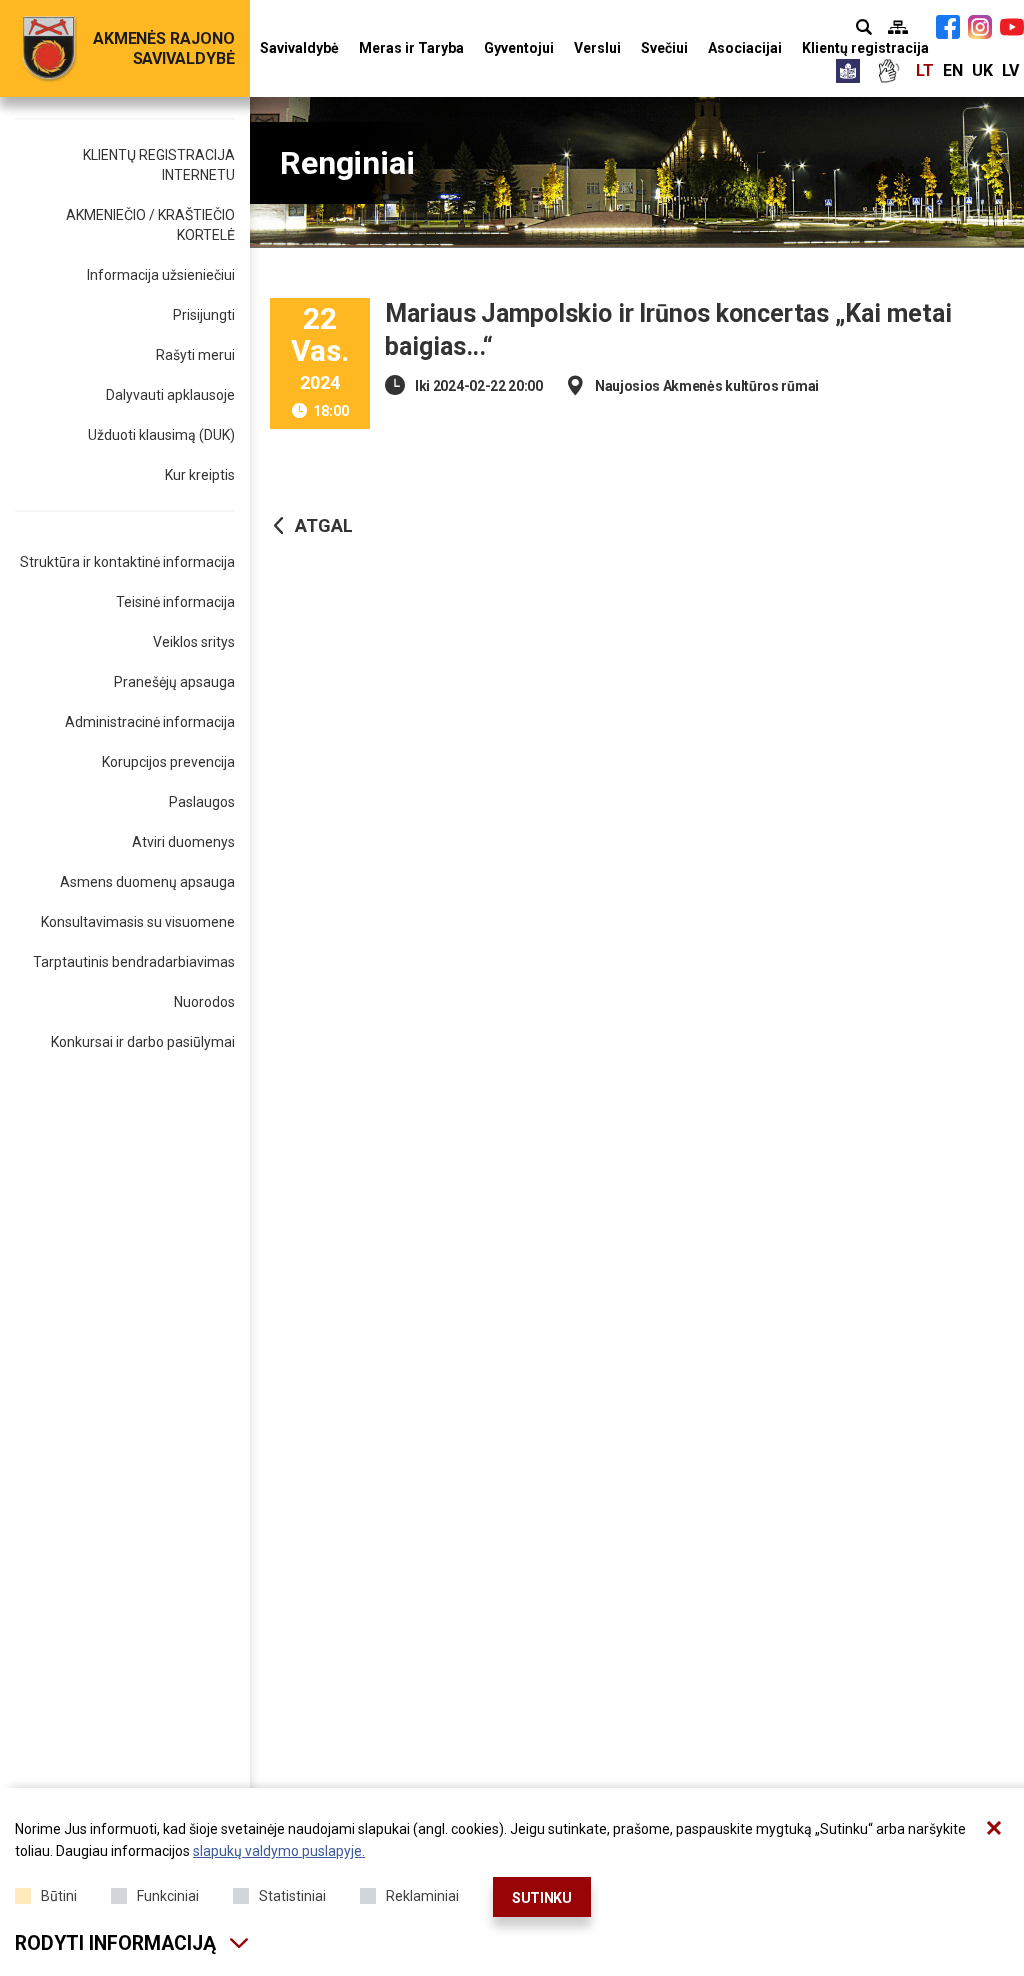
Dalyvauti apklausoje (170, 395)
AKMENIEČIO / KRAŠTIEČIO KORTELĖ (150, 225)
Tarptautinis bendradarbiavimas (134, 962)
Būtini (59, 1896)
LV (1010, 70)
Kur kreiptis (200, 475)
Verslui (597, 48)
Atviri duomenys (183, 842)
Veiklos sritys (194, 642)
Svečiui (664, 48)
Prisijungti (204, 315)
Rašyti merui (195, 355)
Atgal (324, 525)
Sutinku (542, 1898)
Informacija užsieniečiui (161, 275)
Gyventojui (519, 48)
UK (982, 70)
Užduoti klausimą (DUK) (161, 435)
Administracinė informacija (150, 722)
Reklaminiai (422, 1896)
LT (925, 70)
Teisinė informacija (175, 602)
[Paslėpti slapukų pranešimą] (994, 1828)
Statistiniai (292, 1896)
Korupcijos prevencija (168, 762)
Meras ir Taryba (411, 48)
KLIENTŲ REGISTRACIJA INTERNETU (159, 165)
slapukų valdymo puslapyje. (279, 1851)
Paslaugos (202, 802)
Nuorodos (204, 1002)
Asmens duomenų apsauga (147, 882)
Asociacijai (745, 48)
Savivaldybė (299, 48)
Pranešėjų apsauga (174, 682)
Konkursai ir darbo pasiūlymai (143, 1042)
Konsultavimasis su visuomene (138, 922)
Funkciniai (168, 1896)
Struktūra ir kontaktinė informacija (127, 562)
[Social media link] (948, 27)
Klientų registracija (865, 48)
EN (953, 70)
